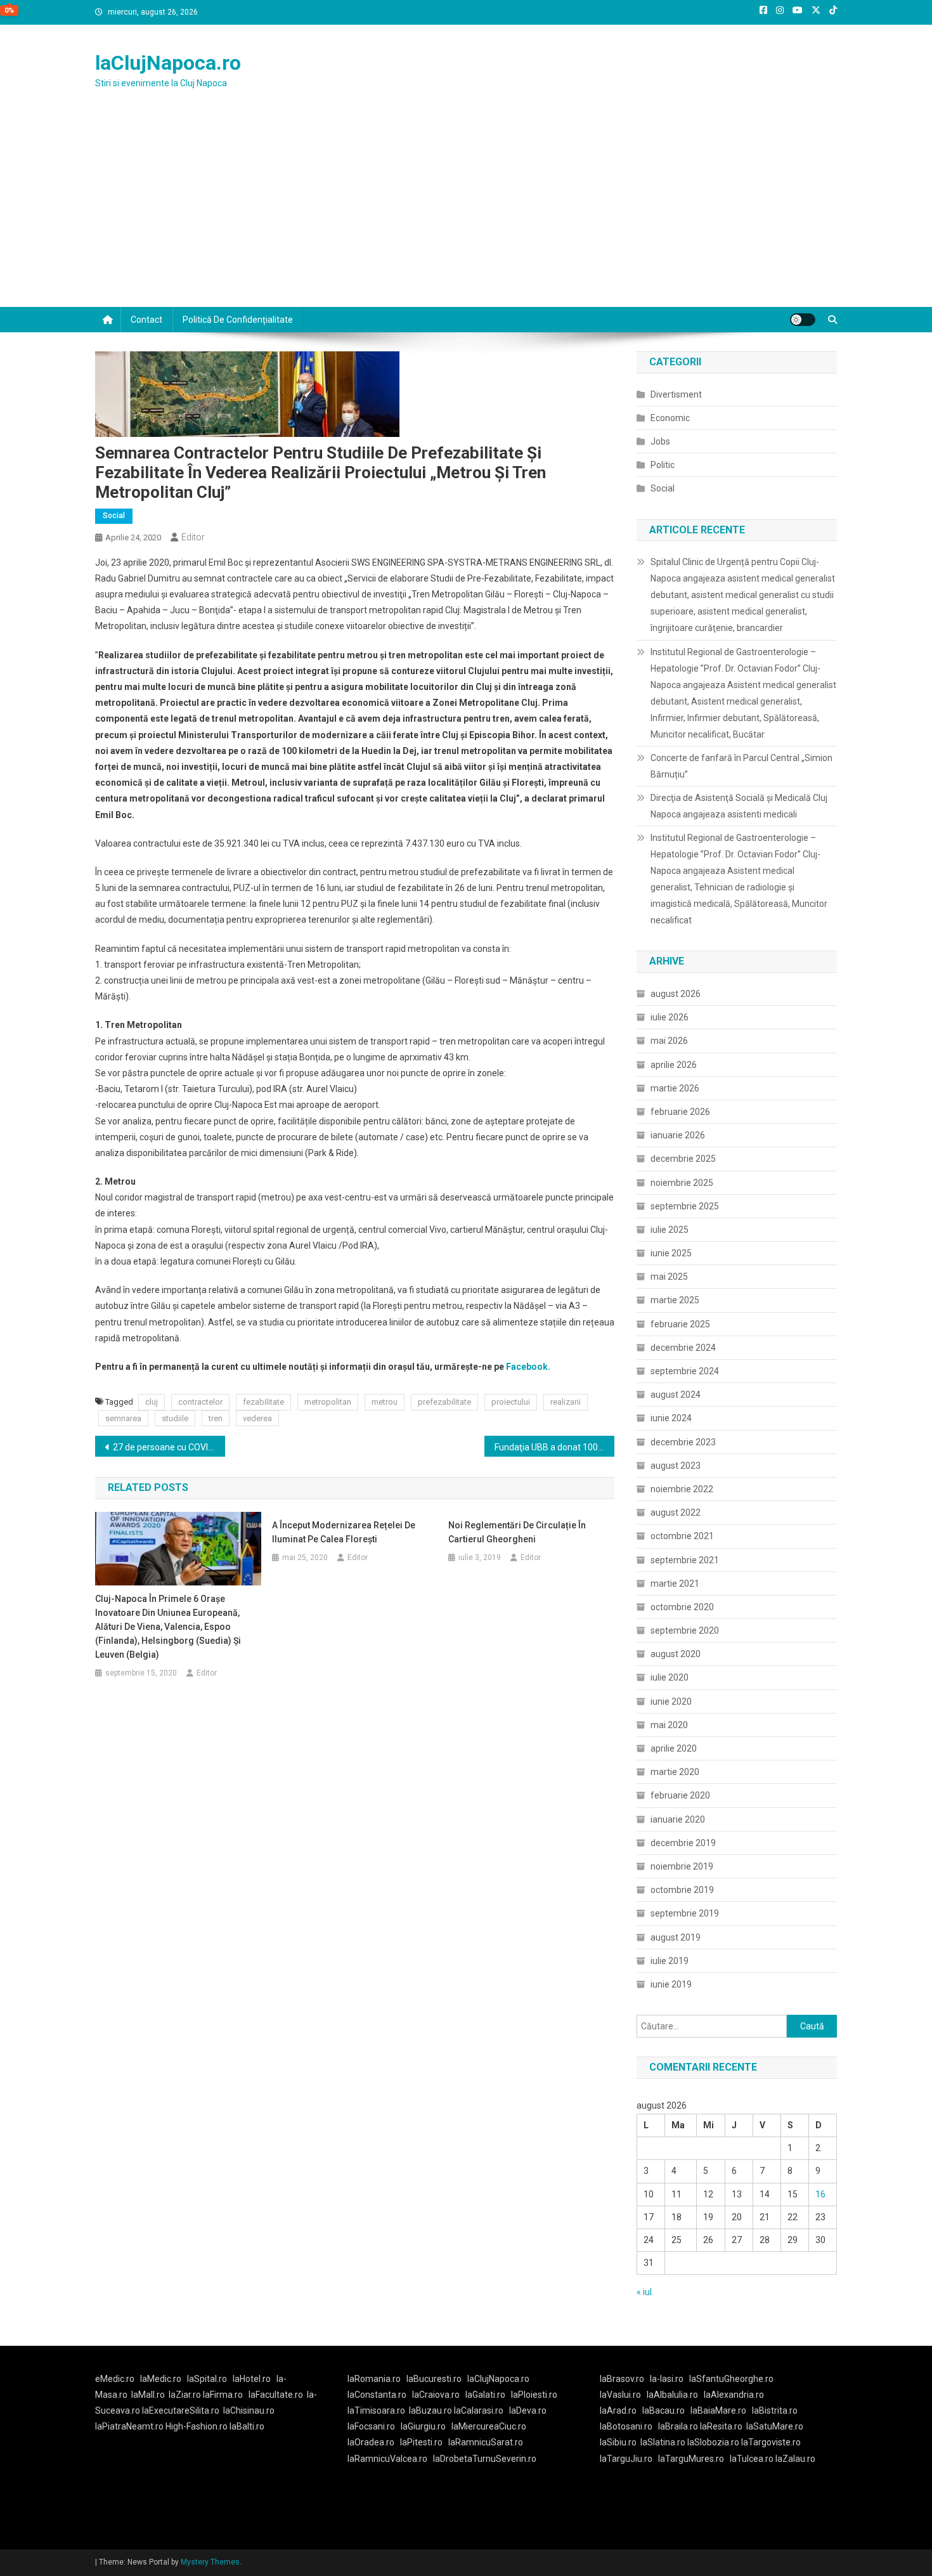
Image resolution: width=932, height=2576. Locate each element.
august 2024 (676, 1395)
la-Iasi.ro (667, 2379)
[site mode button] (803, 320)
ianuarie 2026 (678, 1135)
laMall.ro (148, 2395)
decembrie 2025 (683, 1159)
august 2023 (676, 1466)
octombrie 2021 (682, 1536)
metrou (385, 1402)
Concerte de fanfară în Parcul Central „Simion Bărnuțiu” (741, 766)
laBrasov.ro (622, 2379)
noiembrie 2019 (682, 1866)
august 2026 (676, 994)
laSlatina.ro (663, 2442)
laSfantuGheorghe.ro (731, 2379)
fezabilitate (263, 1402)
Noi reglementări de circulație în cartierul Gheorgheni (517, 1532)
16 (820, 2194)
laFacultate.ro (276, 2395)
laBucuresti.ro (434, 2379)
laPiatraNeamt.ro (129, 2426)
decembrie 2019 (683, 1843)
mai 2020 (669, 1725)
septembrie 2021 (685, 1560)
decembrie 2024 (683, 1348)
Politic (663, 465)
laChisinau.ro (249, 2410)
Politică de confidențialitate (238, 320)
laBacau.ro (663, 2410)
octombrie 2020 (682, 1607)
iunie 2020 (671, 1701)
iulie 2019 (670, 1961)
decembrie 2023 (683, 1442)
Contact (146, 320)
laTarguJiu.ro (629, 2459)
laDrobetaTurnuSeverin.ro (485, 2459)
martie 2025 (675, 1300)
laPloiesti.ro (534, 2395)
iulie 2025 (670, 1230)
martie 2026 (675, 1088)
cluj (152, 1402)
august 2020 (676, 1654)
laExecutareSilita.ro (181, 2410)
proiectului (511, 1402)
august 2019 (676, 1937)
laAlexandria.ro (734, 2395)
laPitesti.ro (421, 2442)
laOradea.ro (371, 2442)
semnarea (123, 1418)
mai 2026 (669, 1041)
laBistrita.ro (775, 2410)
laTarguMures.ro (691, 2459)
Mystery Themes (210, 2562)
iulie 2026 (670, 1017)
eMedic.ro (115, 2379)
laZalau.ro (795, 2459)
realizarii (566, 1402)
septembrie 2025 (685, 1206)
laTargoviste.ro (771, 2442)
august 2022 (676, 1512)
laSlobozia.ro (713, 2442)
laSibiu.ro (618, 2442)
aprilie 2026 (674, 1065)
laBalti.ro (247, 2426)
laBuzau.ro (431, 2410)
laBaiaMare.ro (718, 2410)
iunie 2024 (671, 1418)
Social (114, 516)
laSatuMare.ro (775, 2426)
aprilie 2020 (674, 1748)
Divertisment (676, 394)
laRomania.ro (374, 2379)
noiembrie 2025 (682, 1183)
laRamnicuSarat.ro (486, 2442)
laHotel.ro (252, 2379)
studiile (175, 1418)
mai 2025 (669, 1277)
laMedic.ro (162, 2379)
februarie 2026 (680, 1112)
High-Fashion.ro (197, 2426)
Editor (193, 537)
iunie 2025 (671, 1253)
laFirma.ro (223, 2395)
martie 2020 (675, 1772)
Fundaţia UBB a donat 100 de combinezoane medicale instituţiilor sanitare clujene (554, 1447)
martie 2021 (675, 1584)
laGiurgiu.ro (426, 2426)
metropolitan (328, 1402)
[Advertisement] (466, 212)
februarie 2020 (680, 1795)
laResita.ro (721, 2426)
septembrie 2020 (685, 1630)
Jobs (660, 441)
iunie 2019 (671, 1984)
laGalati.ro (485, 2395)
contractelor (200, 1402)
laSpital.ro (207, 2379)
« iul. (645, 2292)
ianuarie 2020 (678, 1819)
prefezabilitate (444, 1402)
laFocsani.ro (371, 2426)
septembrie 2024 (685, 1371)
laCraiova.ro (436, 2395)
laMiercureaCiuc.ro (489, 2426)
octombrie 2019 (682, 1890)
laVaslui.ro (623, 2395)
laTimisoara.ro (376, 2410)
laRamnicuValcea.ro (387, 2459)
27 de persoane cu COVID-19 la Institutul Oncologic (169, 1447)
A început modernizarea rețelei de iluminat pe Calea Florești (344, 1532)
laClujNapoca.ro (168, 63)
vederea (257, 1418)
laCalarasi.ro (479, 2410)
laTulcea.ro (753, 2459)
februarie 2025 (680, 1324)
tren (216, 1418)
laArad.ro (618, 2410)
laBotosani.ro (626, 2426)
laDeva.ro (528, 2410)
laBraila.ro (678, 2426)
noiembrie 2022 (682, 1489)
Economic (670, 418)
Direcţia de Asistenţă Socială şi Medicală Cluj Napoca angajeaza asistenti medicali (739, 806)
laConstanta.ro (377, 2395)
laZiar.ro (186, 2395)
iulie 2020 (670, 1677)
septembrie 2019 (685, 1913)
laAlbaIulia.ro (672, 2395)
